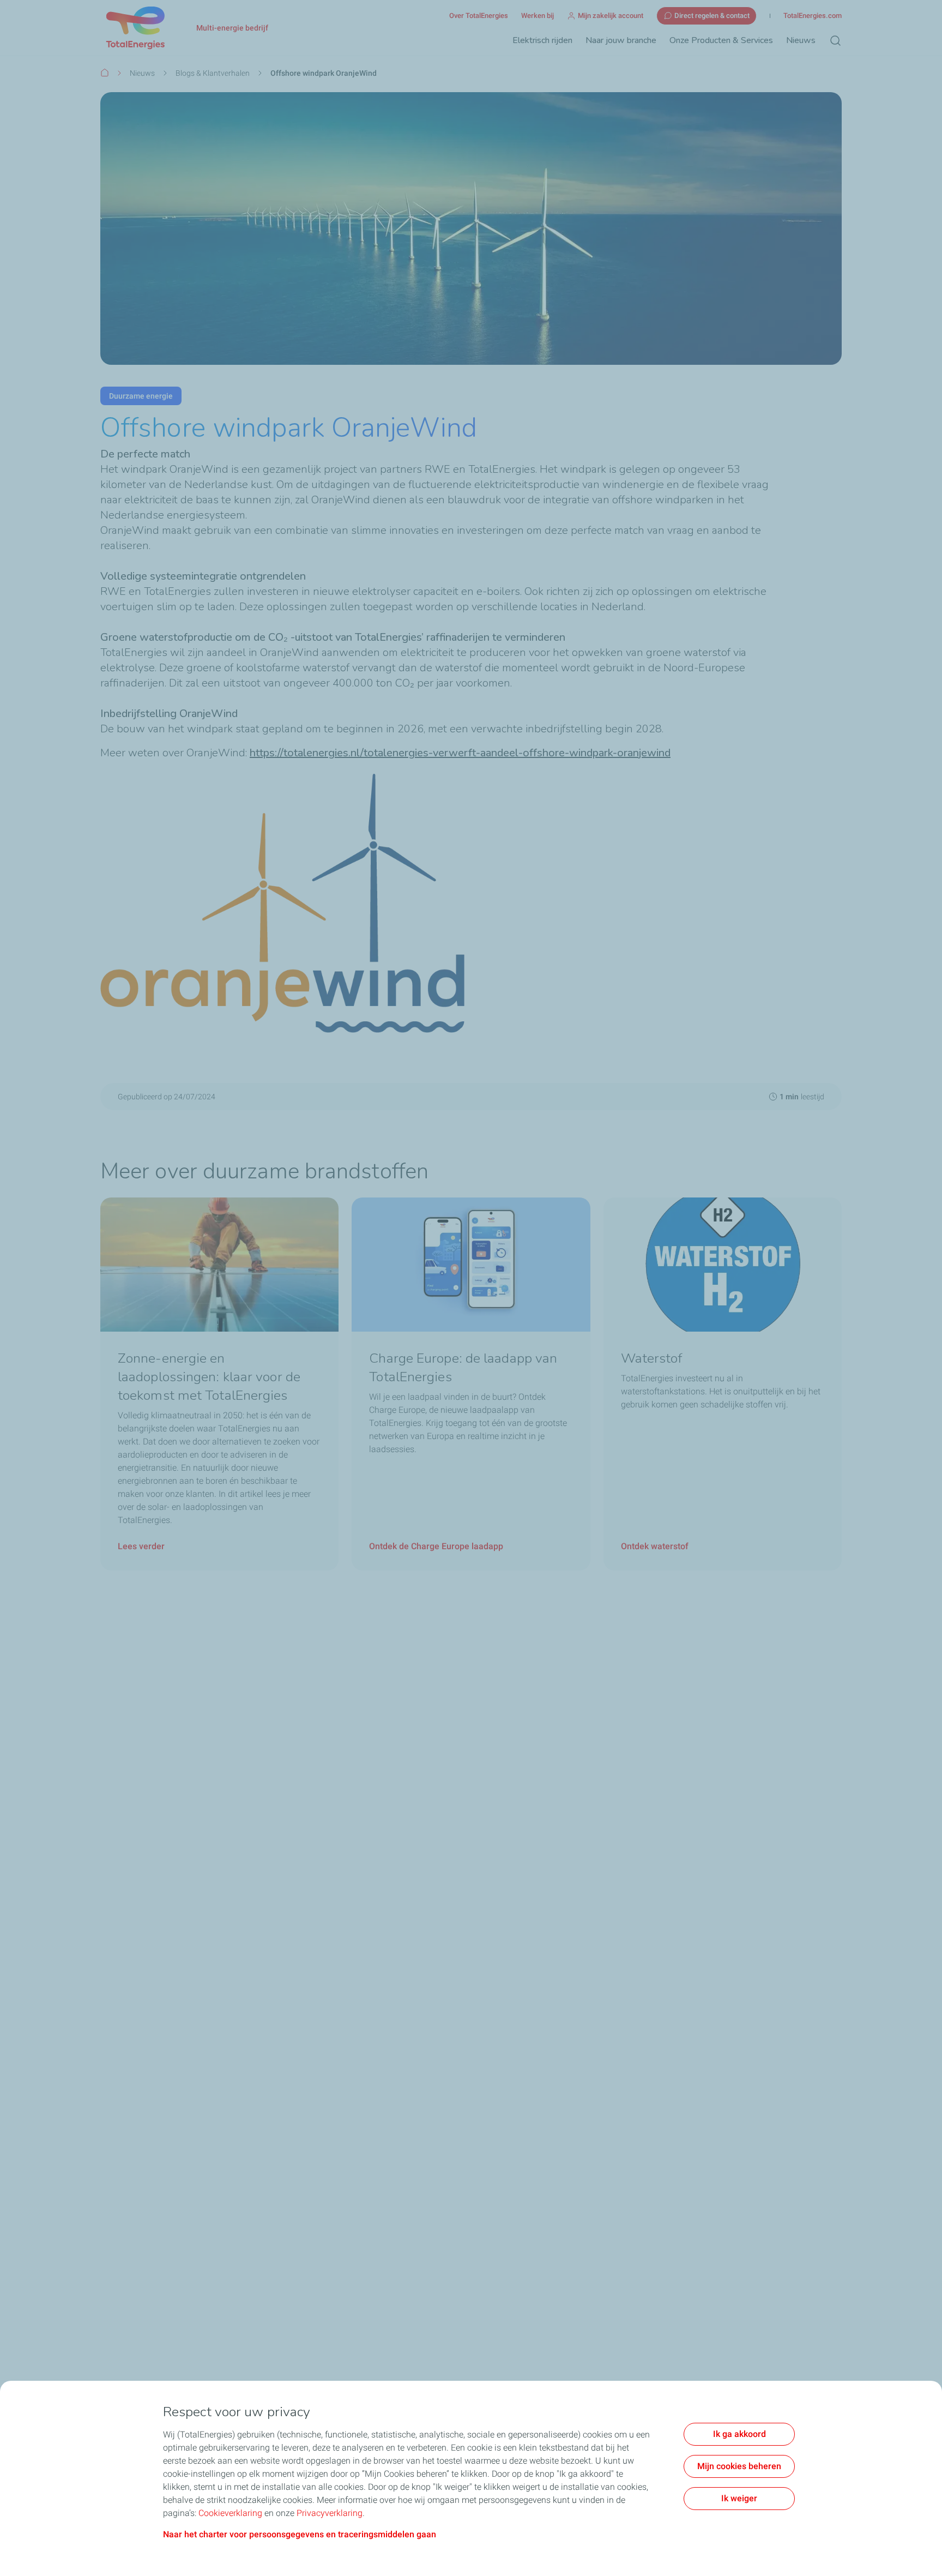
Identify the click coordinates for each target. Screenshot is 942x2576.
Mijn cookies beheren (739, 2466)
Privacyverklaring (330, 2513)
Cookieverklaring (230, 2513)
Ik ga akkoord (739, 2434)
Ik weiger (739, 2498)
